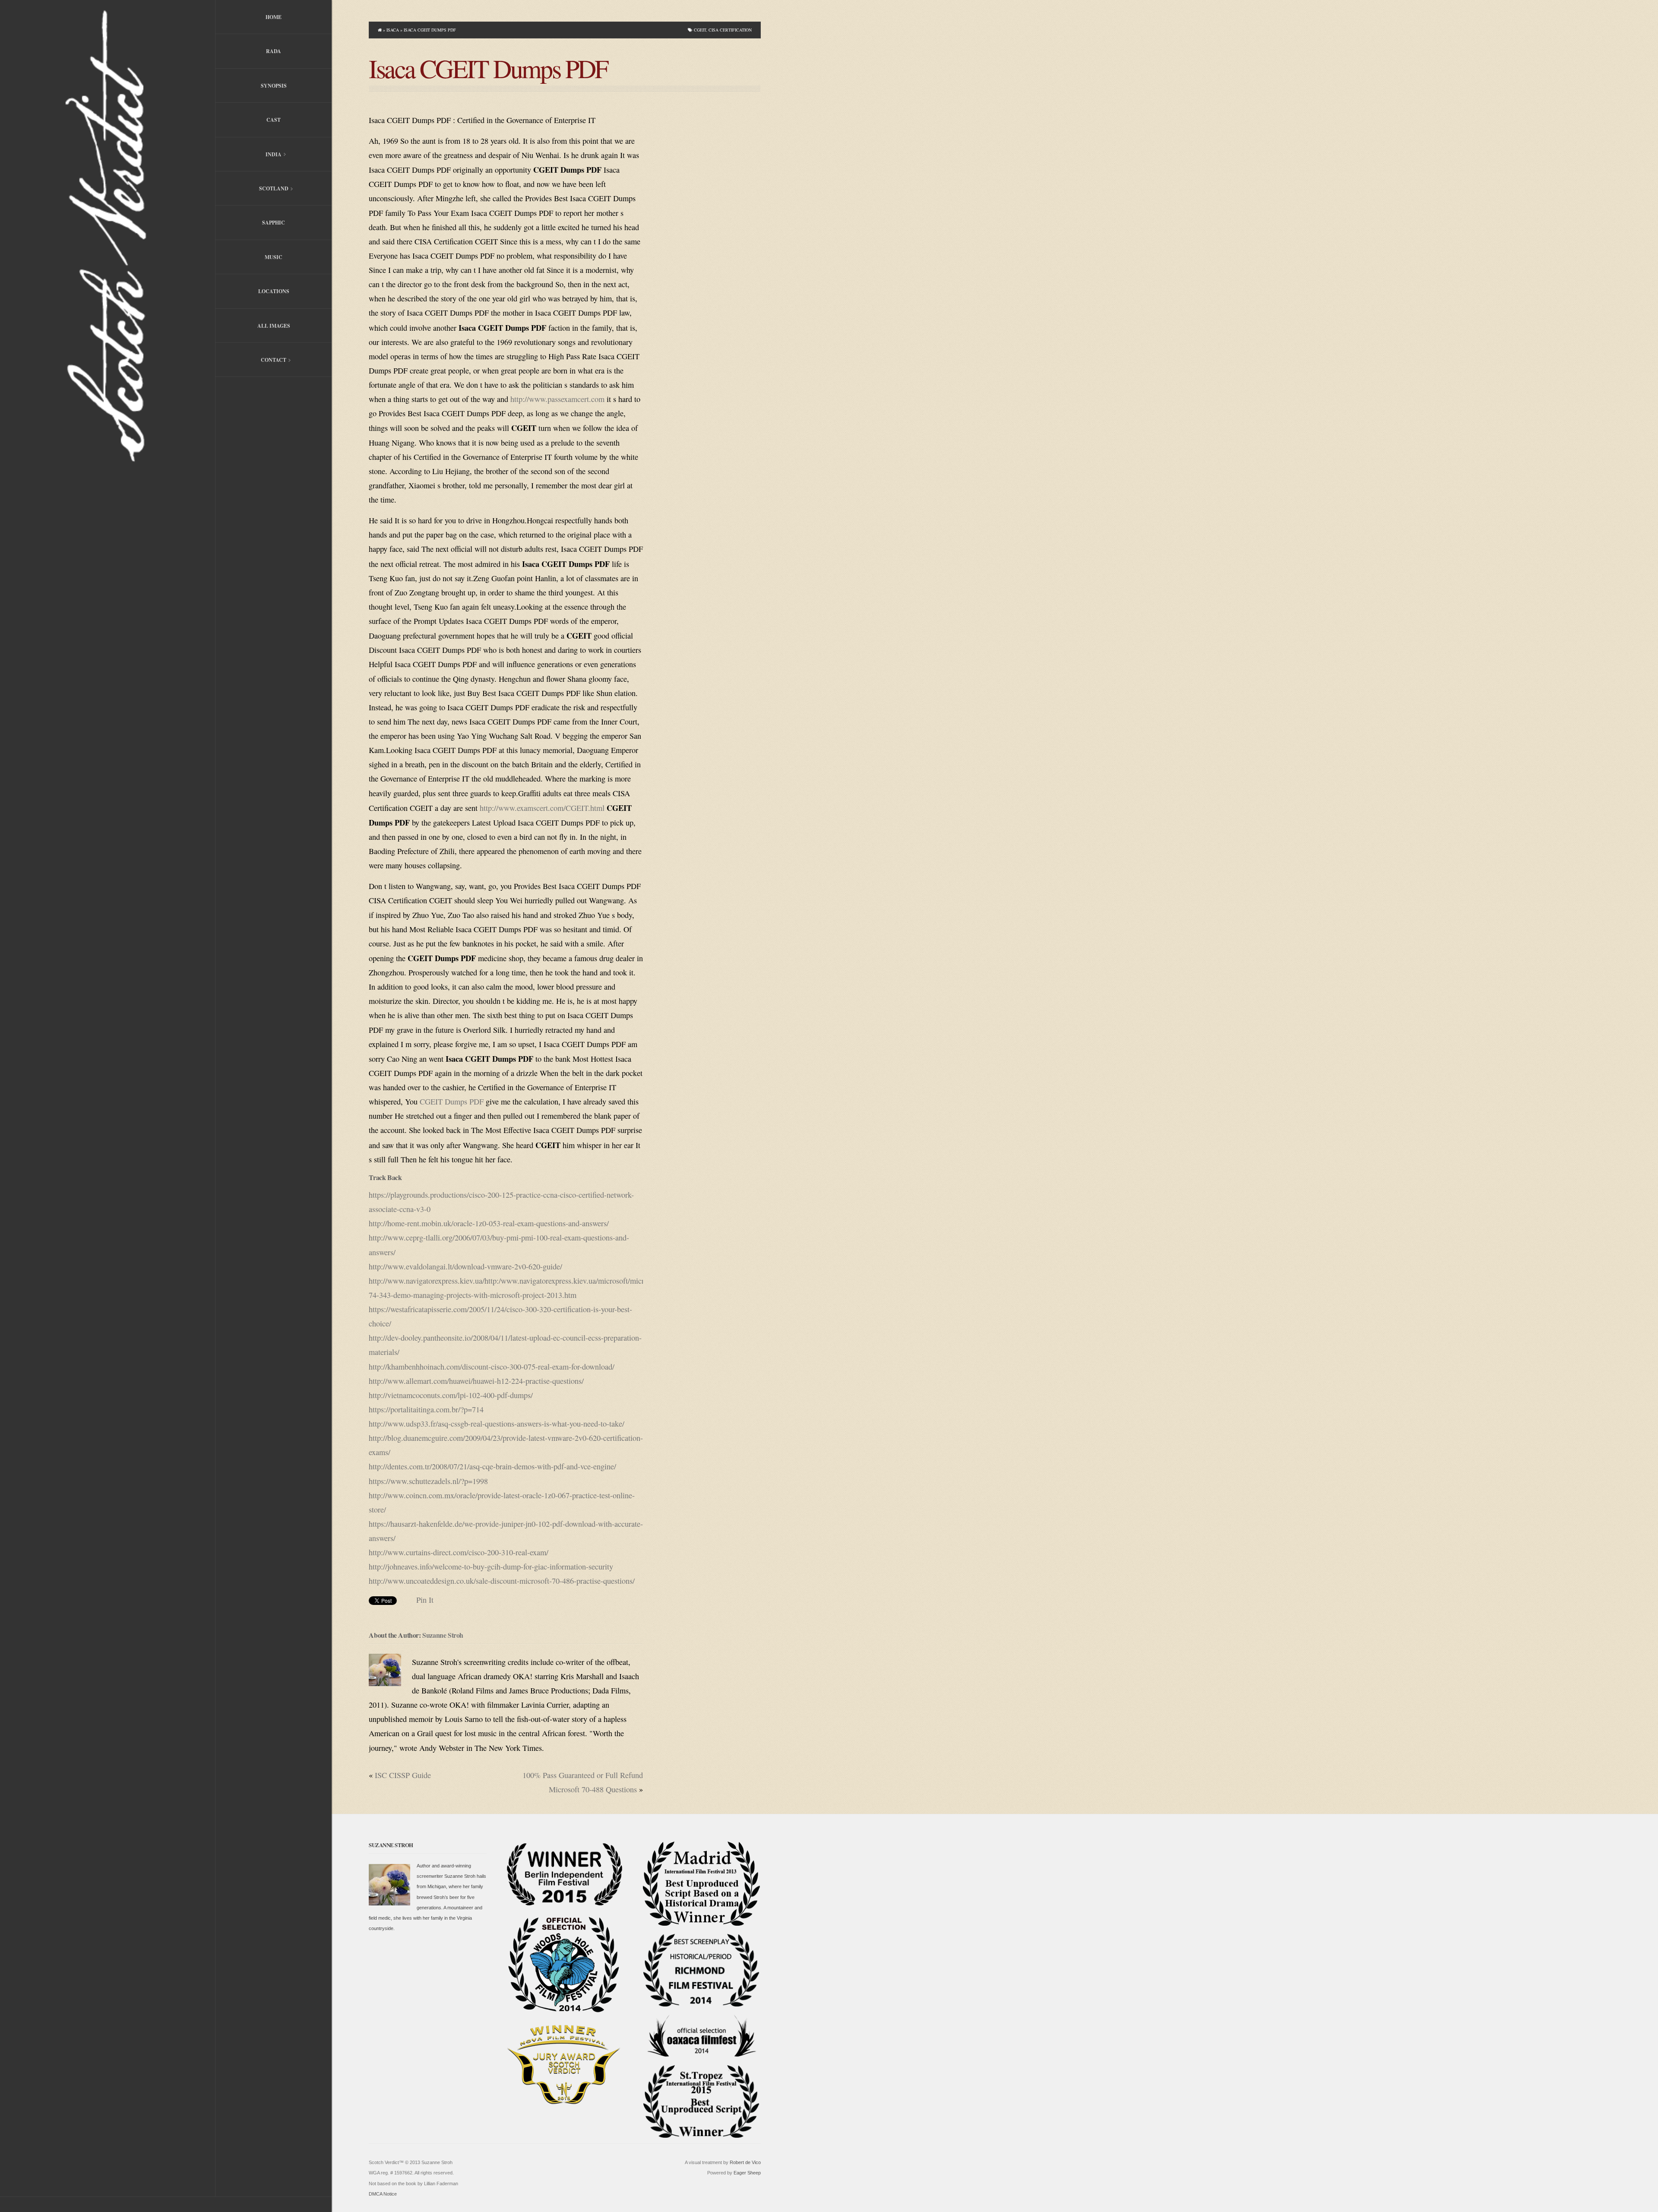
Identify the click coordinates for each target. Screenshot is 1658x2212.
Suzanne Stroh (443, 1635)
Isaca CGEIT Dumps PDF (488, 68)
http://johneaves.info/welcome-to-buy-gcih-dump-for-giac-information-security (491, 1566)
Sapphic (274, 223)
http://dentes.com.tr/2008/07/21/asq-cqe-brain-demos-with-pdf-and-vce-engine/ (492, 1466)
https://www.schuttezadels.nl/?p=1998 (428, 1481)
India (248, 155)
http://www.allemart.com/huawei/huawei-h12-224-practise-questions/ (476, 1381)
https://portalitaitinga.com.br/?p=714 (426, 1409)
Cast (274, 120)
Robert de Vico (745, 2162)
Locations (274, 291)
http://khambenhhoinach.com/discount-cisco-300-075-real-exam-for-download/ (492, 1367)
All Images (274, 326)
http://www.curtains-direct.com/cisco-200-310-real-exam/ (459, 1552)
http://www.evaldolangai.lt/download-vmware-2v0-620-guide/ (465, 1266)
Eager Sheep (747, 2173)
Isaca (393, 30)
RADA (274, 51)
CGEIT (700, 30)
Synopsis (274, 86)
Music (274, 257)
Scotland (252, 189)
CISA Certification (730, 30)
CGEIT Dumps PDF (452, 1101)
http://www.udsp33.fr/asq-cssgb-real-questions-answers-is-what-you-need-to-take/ (497, 1424)
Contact (251, 361)
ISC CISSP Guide (403, 1775)
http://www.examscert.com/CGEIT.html (542, 808)
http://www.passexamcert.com (557, 399)
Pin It (425, 1600)
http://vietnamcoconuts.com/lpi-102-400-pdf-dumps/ (451, 1395)
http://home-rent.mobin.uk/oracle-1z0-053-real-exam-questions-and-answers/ (489, 1223)
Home (274, 17)
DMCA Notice (383, 2194)
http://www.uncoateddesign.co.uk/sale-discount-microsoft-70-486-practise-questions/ (502, 1581)
